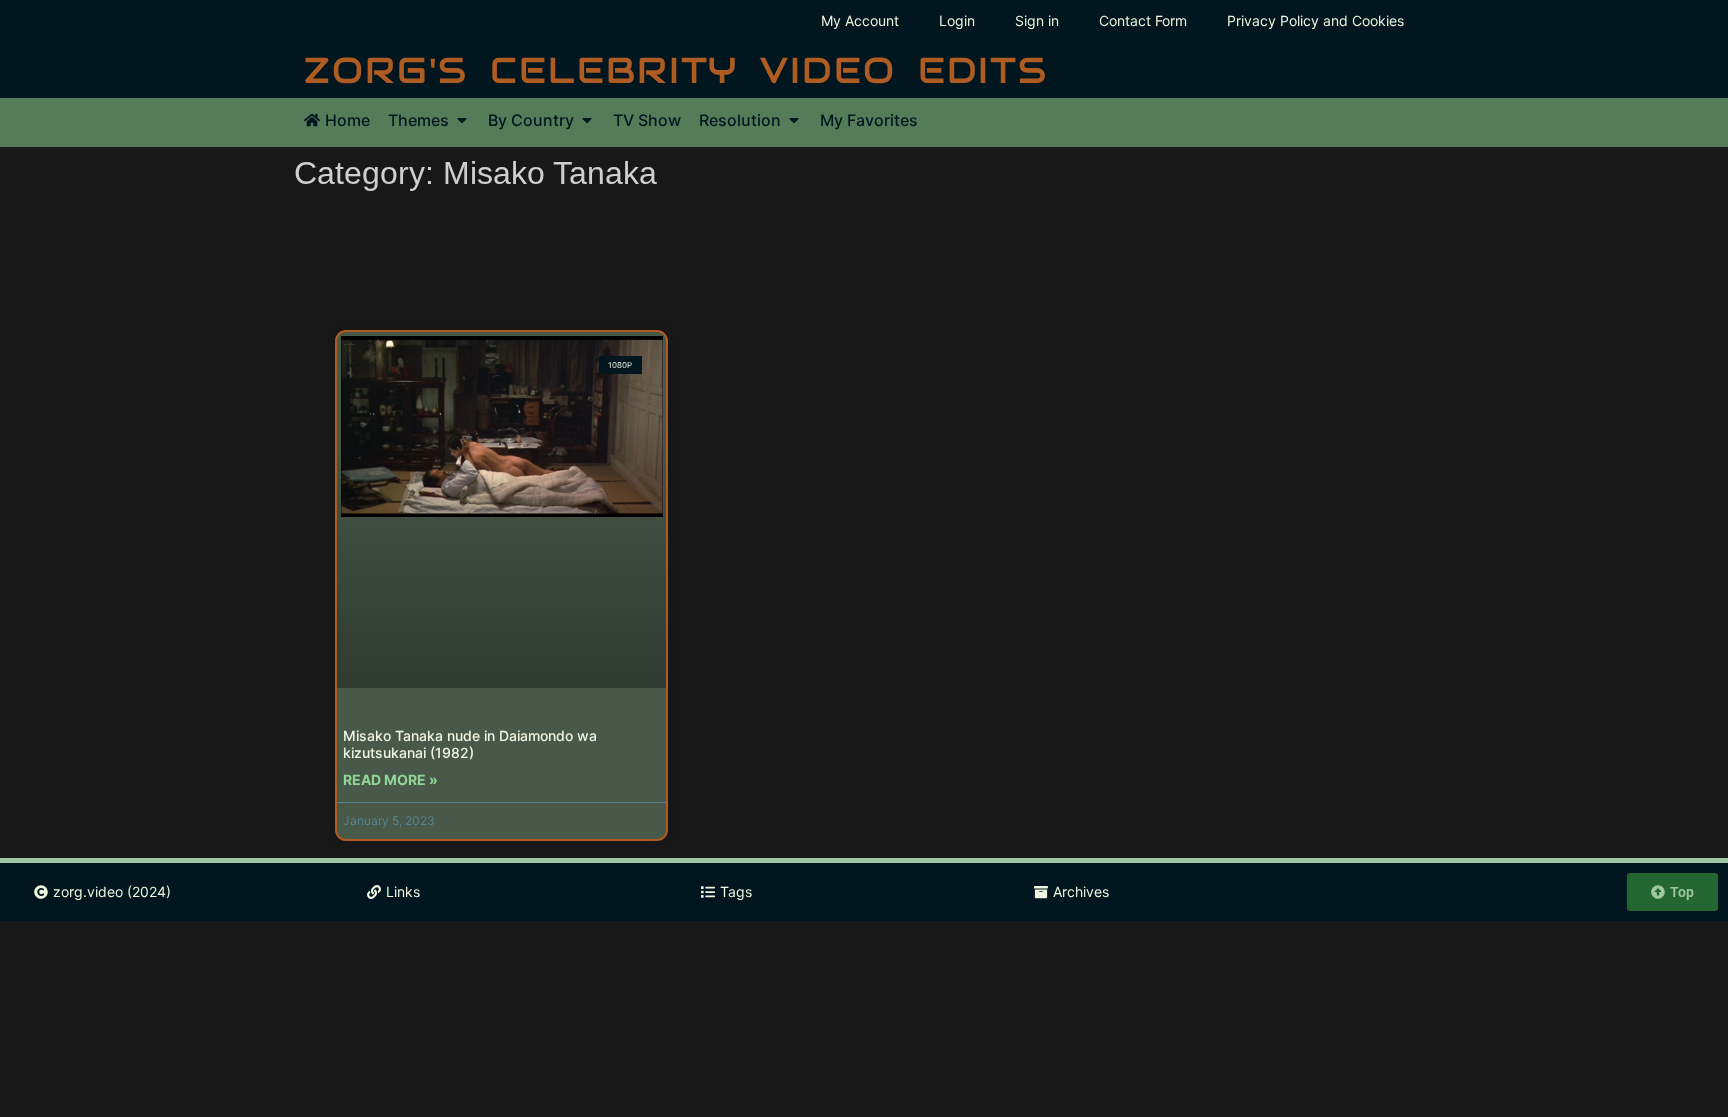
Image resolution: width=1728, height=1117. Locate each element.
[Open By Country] (587, 120)
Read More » (390, 779)
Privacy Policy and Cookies (1315, 20)
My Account (860, 20)
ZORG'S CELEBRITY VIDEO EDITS (676, 70)
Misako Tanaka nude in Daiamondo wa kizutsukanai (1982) (470, 744)
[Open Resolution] (794, 120)
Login (957, 20)
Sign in (1037, 20)
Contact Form (1143, 20)
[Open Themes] (462, 120)
